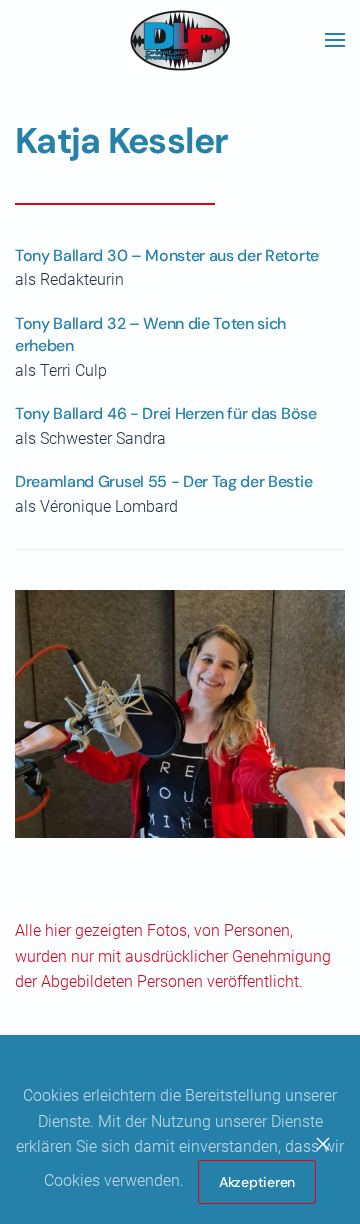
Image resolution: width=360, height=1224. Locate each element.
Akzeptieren (257, 1182)
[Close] (323, 1144)
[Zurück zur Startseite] (180, 40)
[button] (335, 40)
